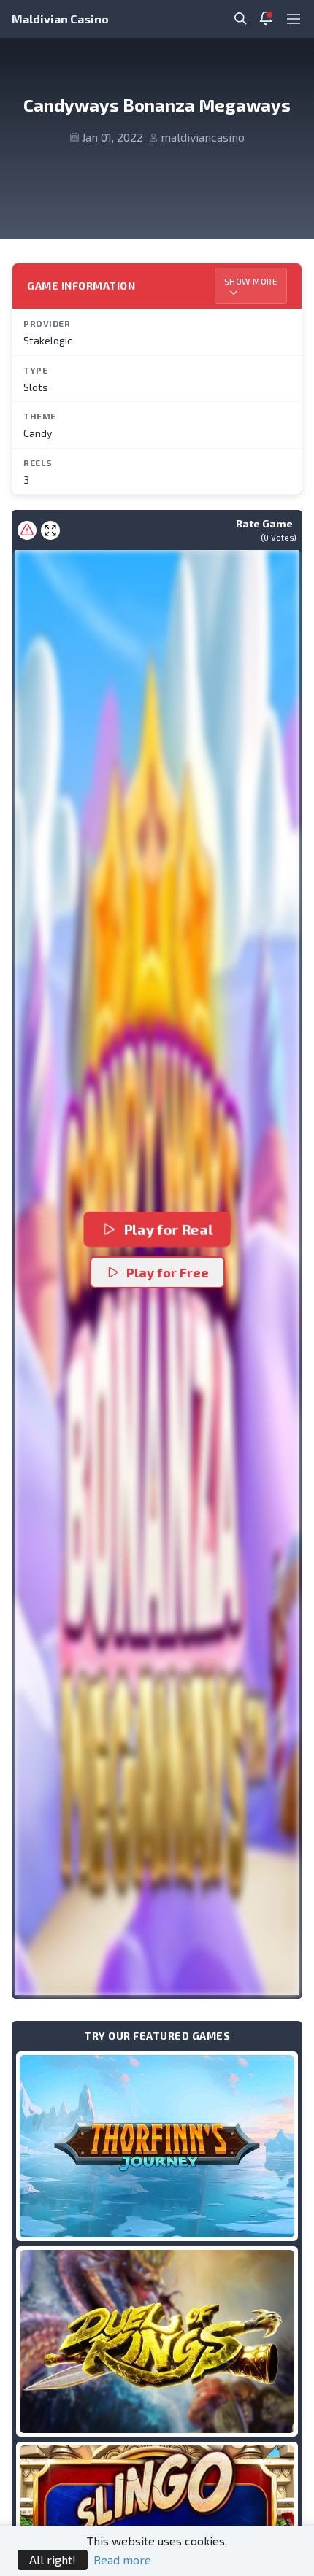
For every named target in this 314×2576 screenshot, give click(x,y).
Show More (251, 281)
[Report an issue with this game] (27, 530)
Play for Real (168, 1230)
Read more (122, 2560)
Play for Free (168, 1272)
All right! (53, 2560)
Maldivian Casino (60, 19)
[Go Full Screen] (50, 530)
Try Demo (157, 2146)
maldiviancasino (203, 137)
